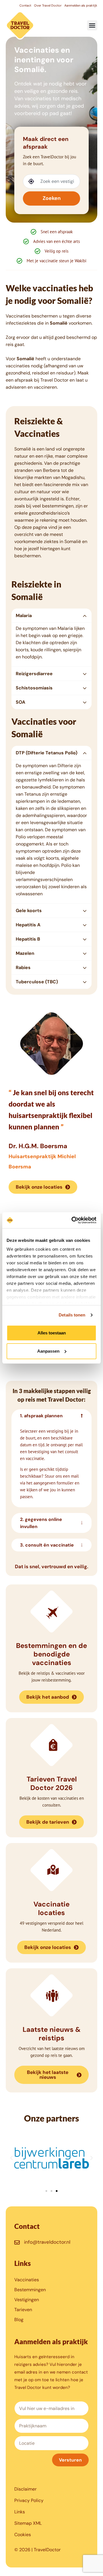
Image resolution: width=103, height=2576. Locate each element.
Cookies (23, 2535)
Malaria (24, 616)
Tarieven (23, 2310)
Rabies (23, 967)
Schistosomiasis (34, 688)
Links (20, 2512)
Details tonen (72, 1315)
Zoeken (52, 198)
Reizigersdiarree (34, 674)
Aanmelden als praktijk (81, 5)
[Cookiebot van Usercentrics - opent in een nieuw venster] (73, 1220)
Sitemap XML (28, 2523)
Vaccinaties (27, 2280)
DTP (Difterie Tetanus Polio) (46, 753)
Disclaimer (25, 2489)
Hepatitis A (28, 925)
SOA (20, 702)
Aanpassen (48, 1351)
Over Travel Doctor (48, 5)
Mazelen (25, 953)
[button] (92, 25)
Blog (19, 2320)
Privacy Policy (29, 2500)
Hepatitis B (28, 939)
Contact (25, 5)
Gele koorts (29, 911)
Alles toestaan (52, 1333)
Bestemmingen (30, 2290)
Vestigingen (27, 2300)
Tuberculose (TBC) (37, 982)
